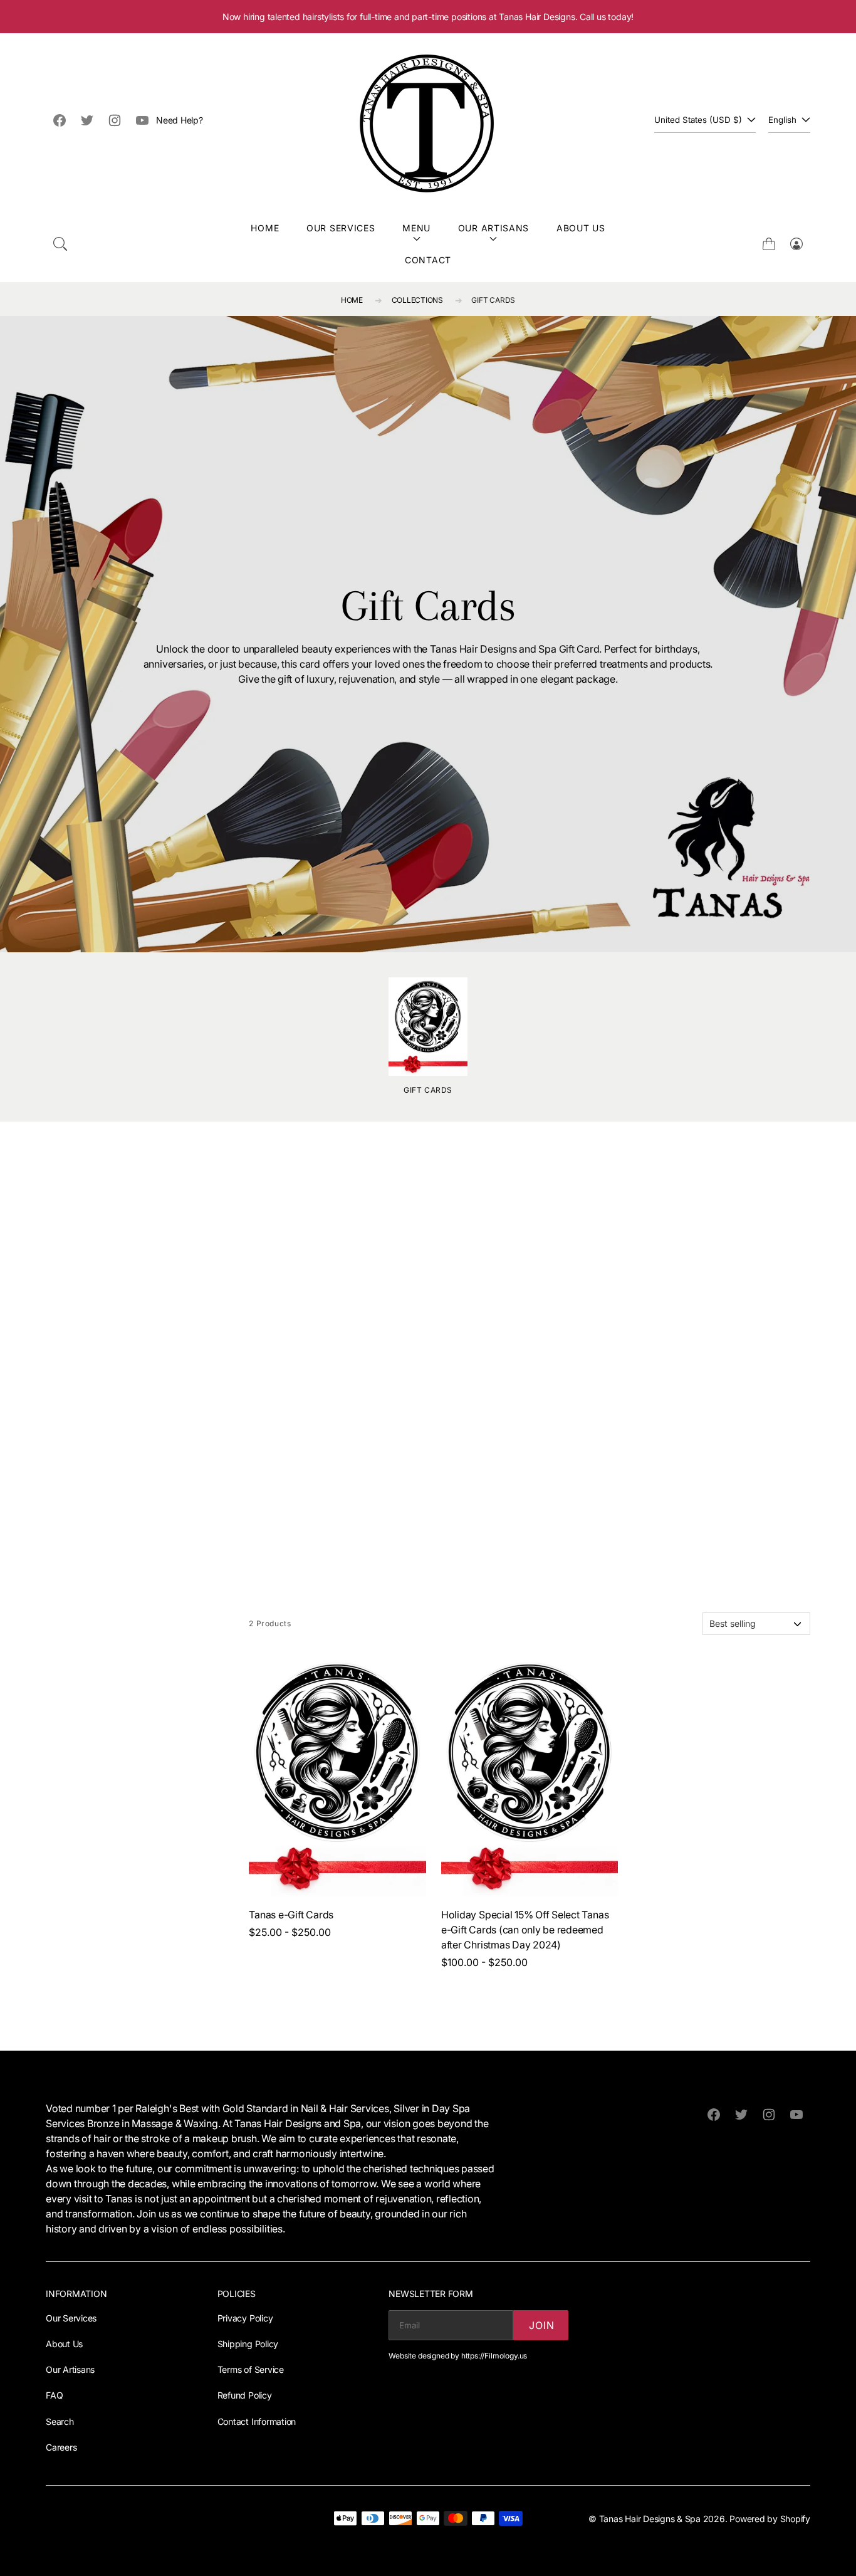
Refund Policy (245, 2395)
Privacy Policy (245, 2318)
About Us (581, 228)
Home (265, 228)
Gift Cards (493, 300)
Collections (417, 300)
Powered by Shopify (770, 2519)
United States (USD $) (698, 120)
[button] (60, 244)
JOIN (541, 2325)
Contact (428, 260)
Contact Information (257, 2421)
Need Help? (180, 120)
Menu (416, 228)
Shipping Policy (248, 2344)
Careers (61, 2447)
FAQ (54, 2395)
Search (60, 2421)
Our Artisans (493, 228)
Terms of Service (251, 2369)
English (782, 120)
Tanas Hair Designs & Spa (650, 2519)
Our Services (341, 228)
